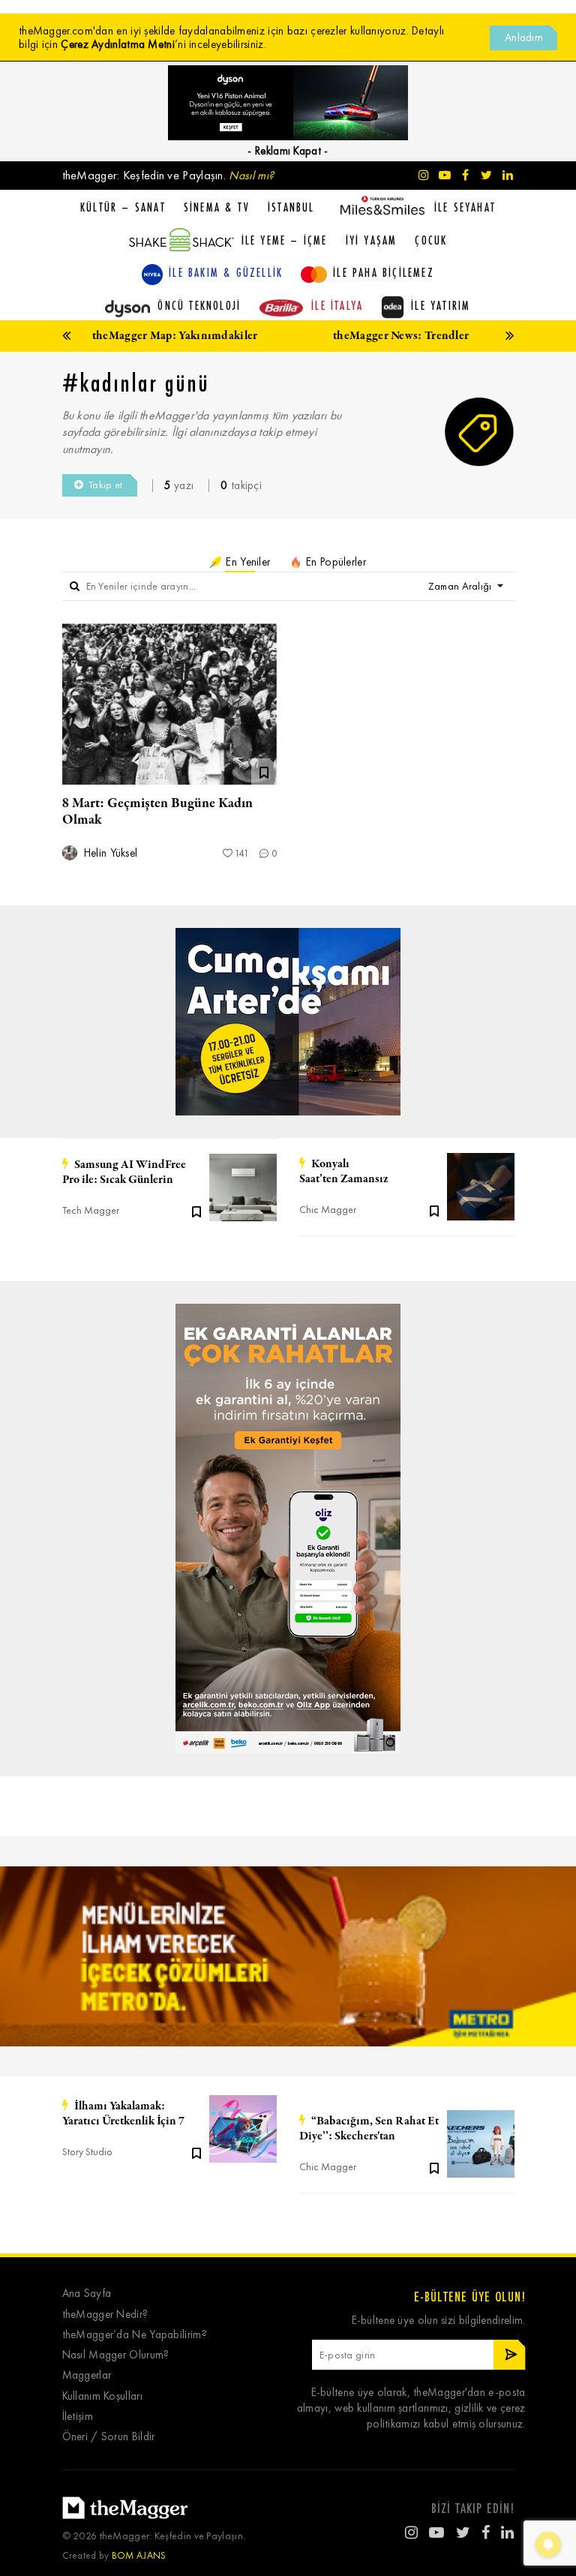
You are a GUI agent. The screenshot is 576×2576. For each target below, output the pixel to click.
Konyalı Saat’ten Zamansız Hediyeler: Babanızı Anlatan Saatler (369, 1172)
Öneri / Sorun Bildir (109, 2437)
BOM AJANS (139, 2555)
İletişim (78, 2417)
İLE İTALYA (337, 305)
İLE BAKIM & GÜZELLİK (226, 272)
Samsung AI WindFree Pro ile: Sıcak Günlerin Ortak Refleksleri (124, 1172)
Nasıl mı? (251, 175)
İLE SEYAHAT (465, 207)
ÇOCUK (431, 240)
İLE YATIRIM (441, 305)
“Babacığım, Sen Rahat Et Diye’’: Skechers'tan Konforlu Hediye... (369, 2129)
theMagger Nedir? (105, 2315)
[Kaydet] (196, 1211)
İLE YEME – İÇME (285, 240)
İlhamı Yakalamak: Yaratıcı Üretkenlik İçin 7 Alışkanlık (123, 2114)
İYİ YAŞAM (372, 240)
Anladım (524, 38)
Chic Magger (328, 1210)
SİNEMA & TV (217, 207)
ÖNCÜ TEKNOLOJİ (199, 305)
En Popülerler (334, 562)
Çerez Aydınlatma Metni (118, 44)
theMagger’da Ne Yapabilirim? (135, 2335)
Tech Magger (91, 1210)
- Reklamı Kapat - (288, 151)
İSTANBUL (291, 207)
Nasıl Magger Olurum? (116, 2355)
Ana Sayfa (87, 2294)
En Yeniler (246, 562)
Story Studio (87, 2152)
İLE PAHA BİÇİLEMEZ (384, 272)
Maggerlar (87, 2375)
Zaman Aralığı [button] (461, 586)
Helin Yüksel (109, 853)
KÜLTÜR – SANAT (123, 207)
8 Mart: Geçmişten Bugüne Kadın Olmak (157, 812)
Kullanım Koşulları (102, 2396)
